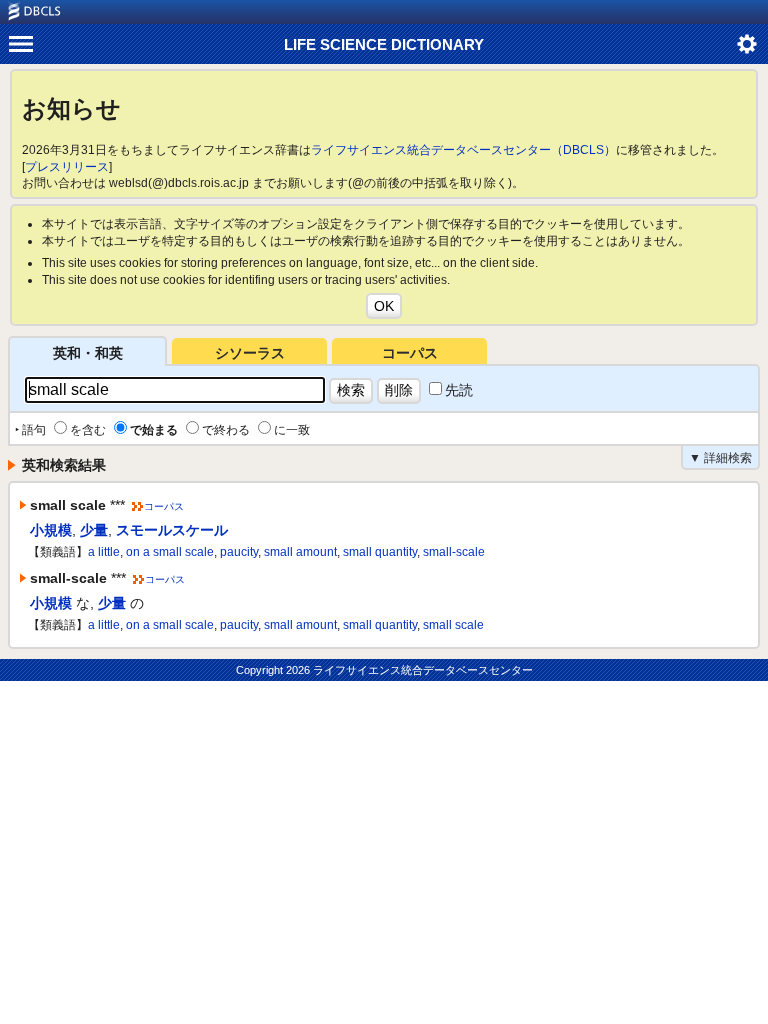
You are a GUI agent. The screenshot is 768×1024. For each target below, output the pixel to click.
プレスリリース (67, 167)
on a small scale (170, 552)
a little (104, 552)
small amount (300, 552)
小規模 (51, 530)
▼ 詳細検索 (720, 458)
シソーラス (250, 353)
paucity (239, 552)
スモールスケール (172, 530)
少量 (94, 530)
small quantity (380, 552)
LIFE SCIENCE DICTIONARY (384, 44)
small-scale (454, 552)
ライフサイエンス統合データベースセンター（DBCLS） (463, 150)
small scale (453, 625)
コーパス (410, 353)
